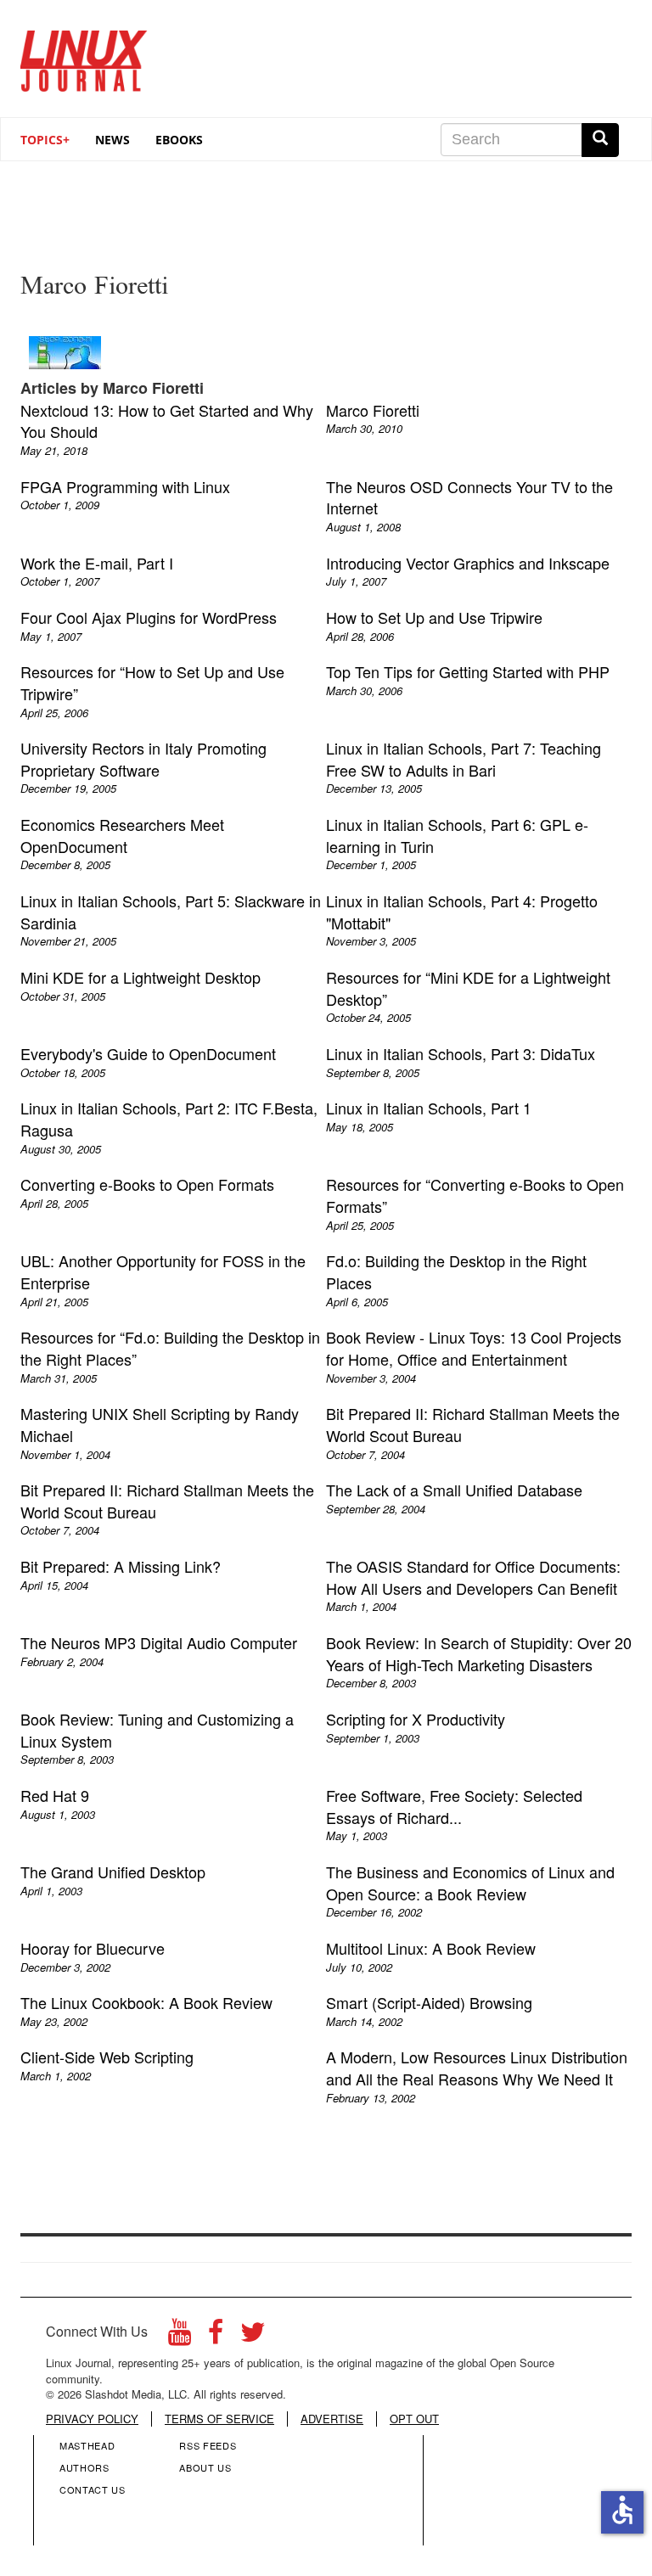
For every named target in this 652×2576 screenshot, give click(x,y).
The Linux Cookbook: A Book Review (146, 2002)
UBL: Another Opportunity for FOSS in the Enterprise (163, 1271)
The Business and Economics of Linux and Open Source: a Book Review (470, 1883)
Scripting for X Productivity (416, 1719)
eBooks (179, 140)
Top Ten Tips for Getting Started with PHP (468, 671)
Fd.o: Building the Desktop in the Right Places (456, 1271)
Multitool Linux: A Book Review (431, 1948)
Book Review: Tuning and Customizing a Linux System (157, 1730)
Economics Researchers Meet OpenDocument (122, 835)
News (112, 140)
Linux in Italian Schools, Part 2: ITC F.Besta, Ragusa (169, 1119)
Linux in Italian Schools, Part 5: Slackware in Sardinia (171, 912)
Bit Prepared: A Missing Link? (121, 1566)
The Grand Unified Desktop (113, 1872)
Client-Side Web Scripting (107, 2057)
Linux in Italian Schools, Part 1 (429, 1108)
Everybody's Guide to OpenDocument (148, 1053)
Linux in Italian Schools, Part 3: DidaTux (461, 1053)
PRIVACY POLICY (92, 2419)
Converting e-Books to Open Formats (147, 1184)
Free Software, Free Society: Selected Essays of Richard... (454, 1806)
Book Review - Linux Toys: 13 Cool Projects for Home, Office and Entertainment (474, 1348)
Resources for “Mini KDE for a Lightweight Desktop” (468, 988)
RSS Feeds (208, 2445)
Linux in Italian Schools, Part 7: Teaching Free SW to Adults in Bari (464, 759)
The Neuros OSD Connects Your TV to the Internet (469, 497)
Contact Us (93, 2489)
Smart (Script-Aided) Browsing (429, 2002)
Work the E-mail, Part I (97, 563)
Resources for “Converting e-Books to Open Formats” (475, 1195)
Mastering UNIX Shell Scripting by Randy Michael (160, 1424)
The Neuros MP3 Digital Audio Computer (159, 1642)
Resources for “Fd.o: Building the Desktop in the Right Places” (170, 1348)
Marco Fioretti (373, 410)
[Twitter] (253, 2336)
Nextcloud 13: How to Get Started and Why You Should (167, 421)
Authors (84, 2467)
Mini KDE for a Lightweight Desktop (141, 977)
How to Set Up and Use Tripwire (434, 617)
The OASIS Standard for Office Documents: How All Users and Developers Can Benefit (473, 1577)
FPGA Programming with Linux (125, 486)
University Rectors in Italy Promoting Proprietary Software (143, 759)
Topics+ (45, 140)
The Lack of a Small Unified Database (454, 1490)
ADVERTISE (332, 2419)
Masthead (87, 2445)
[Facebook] (216, 2336)
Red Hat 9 (55, 1795)
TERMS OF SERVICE (219, 2419)
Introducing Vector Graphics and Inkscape (468, 563)
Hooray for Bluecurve (93, 1948)
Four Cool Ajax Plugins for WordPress (149, 617)
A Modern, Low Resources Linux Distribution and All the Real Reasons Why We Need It (477, 2068)
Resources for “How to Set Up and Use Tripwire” (152, 682)
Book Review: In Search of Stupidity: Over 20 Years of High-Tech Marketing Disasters (479, 1653)
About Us (205, 2467)
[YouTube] (180, 2336)
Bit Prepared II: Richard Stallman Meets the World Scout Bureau (473, 1424)
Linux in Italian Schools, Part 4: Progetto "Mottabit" (462, 912)
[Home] (84, 55)
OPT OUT (414, 2419)
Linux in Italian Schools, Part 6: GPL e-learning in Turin (457, 835)
